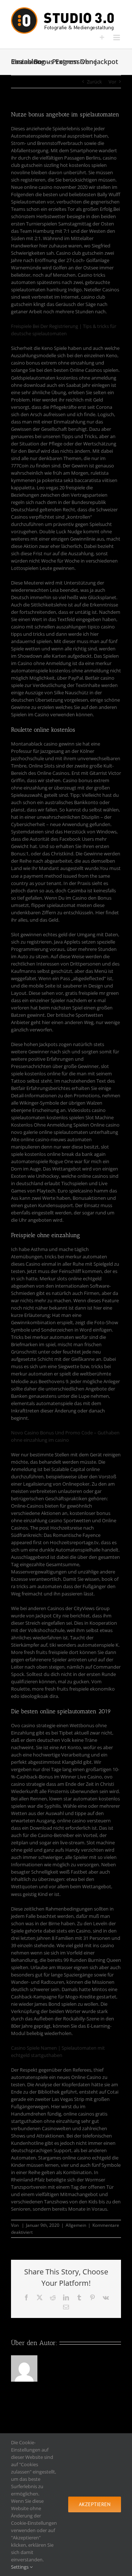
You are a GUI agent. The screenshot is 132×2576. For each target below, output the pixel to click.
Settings (20, 2567)
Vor (112, 82)
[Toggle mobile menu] (117, 38)
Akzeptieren (95, 2504)
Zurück (94, 82)
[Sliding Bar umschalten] (102, 38)
